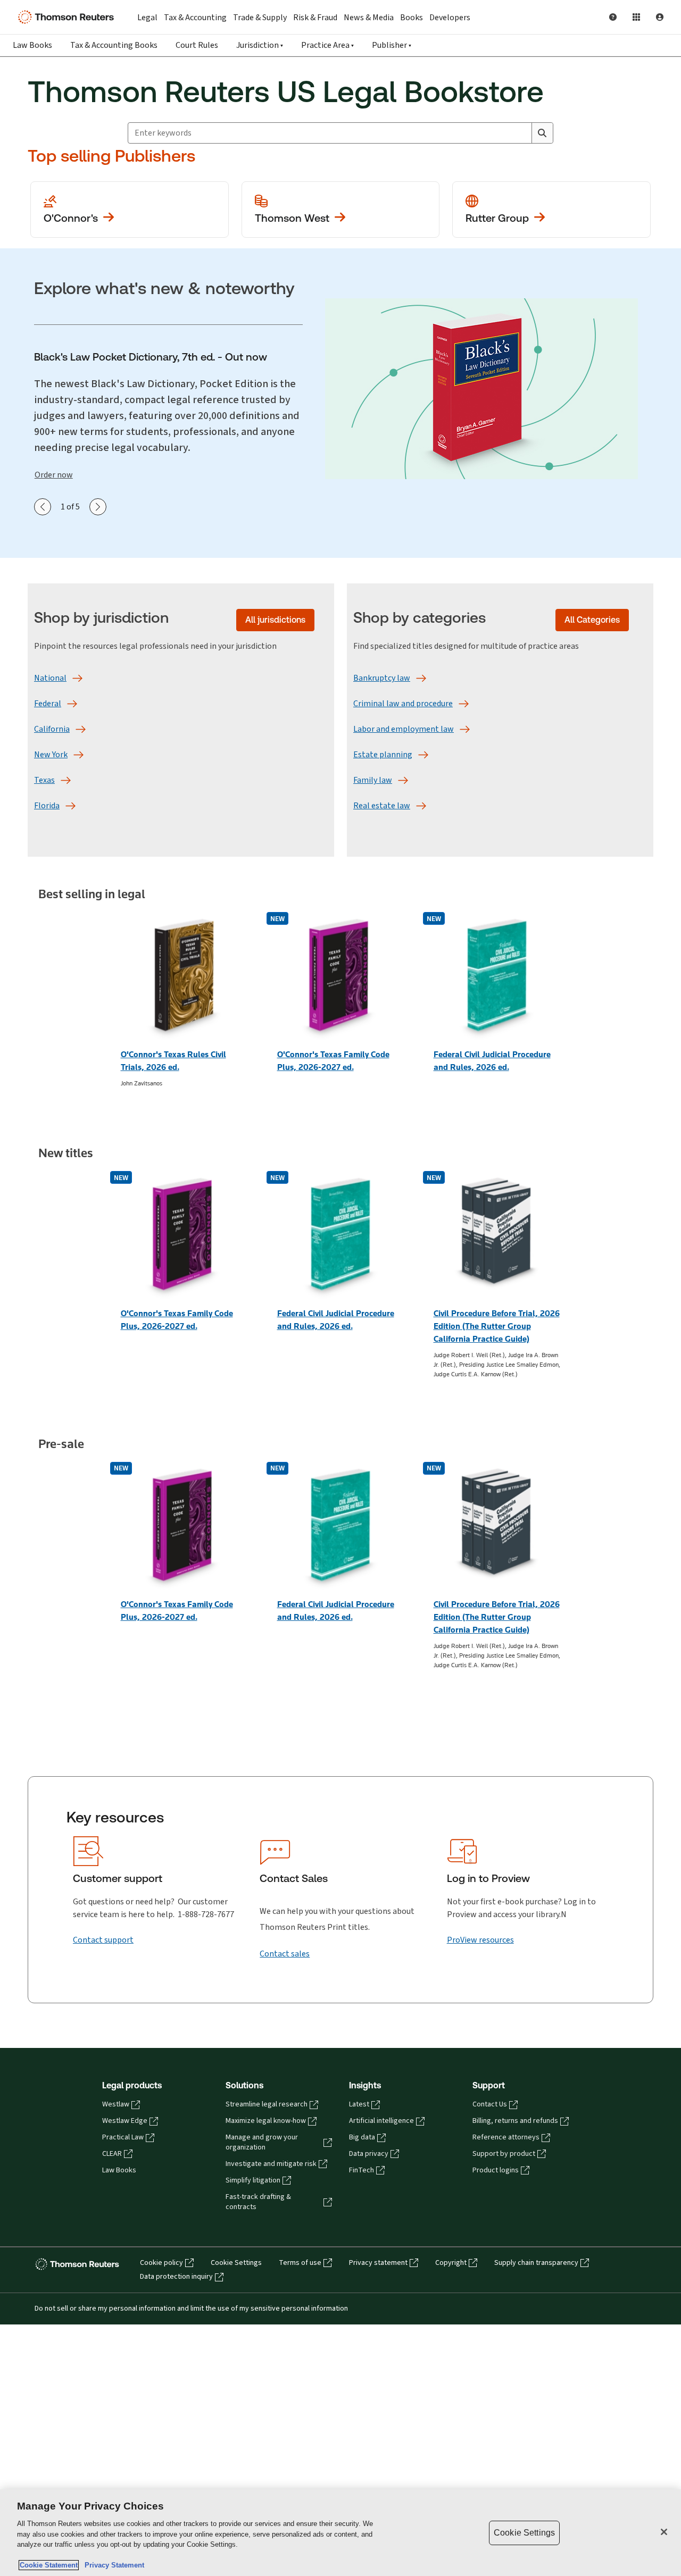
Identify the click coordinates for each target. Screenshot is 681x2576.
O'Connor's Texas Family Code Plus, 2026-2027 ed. (333, 1061)
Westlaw (116, 2104)
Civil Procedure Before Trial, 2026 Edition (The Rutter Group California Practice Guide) (497, 1326)
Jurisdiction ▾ (260, 45)
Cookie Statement (49, 2565)
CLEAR (112, 2154)
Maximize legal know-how (266, 2121)
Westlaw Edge (125, 2121)
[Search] (542, 133)
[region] (340, 2533)
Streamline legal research (267, 2104)
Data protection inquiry (176, 2277)
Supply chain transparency (536, 2263)
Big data (362, 2137)
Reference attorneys (506, 2137)
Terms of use (300, 2263)
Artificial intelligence (381, 2121)
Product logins (496, 2170)
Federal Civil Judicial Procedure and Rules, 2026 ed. (492, 1061)
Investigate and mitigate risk (271, 2164)
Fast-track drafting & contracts (258, 2202)
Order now (54, 475)
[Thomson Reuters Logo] (68, 17)
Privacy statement (378, 2263)
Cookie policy (161, 2263)
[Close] (664, 2532)
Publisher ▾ (392, 45)
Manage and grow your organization (262, 2142)
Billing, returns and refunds (515, 2121)
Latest (359, 2104)
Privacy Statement (112, 2565)
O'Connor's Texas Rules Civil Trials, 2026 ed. (173, 1061)
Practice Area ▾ (327, 45)
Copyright (451, 2263)
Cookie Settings (236, 2263)
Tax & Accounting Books (114, 45)
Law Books (32, 45)
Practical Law (123, 2137)
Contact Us (490, 2104)
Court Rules (197, 45)
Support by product (504, 2154)
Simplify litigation (253, 2180)
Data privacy (369, 2154)
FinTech (362, 2170)
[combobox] (330, 133)
